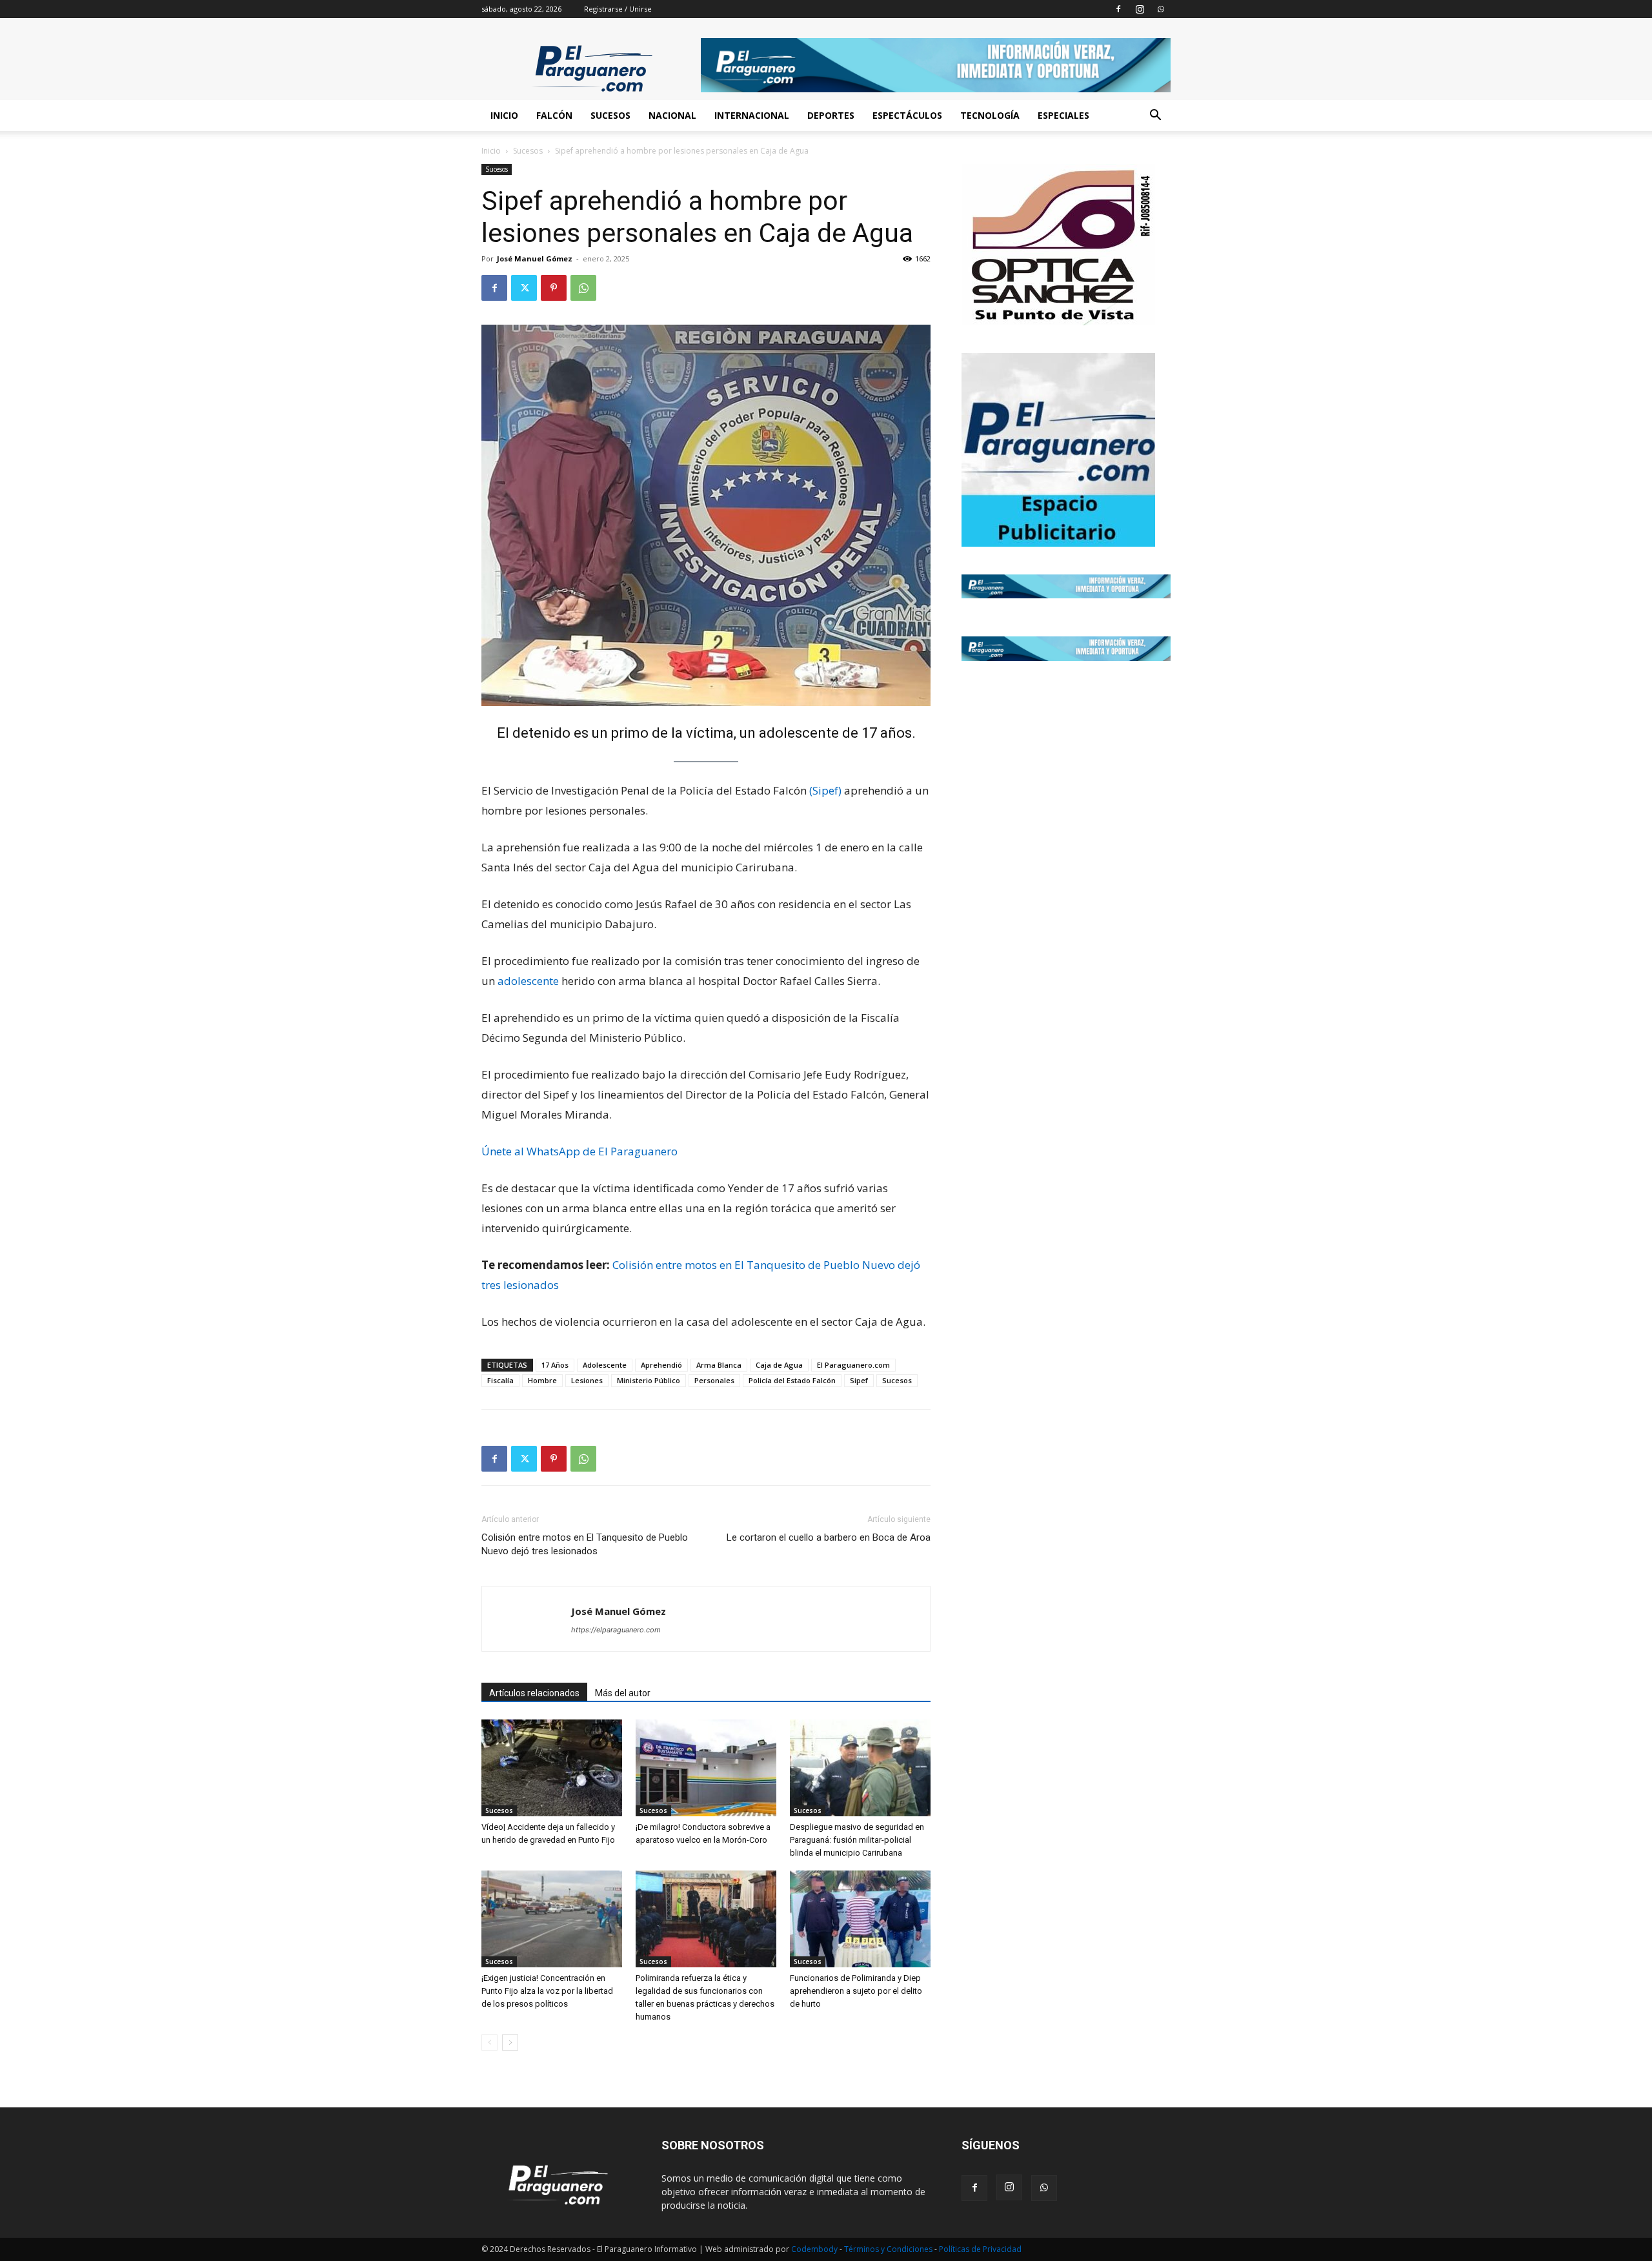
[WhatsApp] (1161, 9)
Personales (714, 1380)
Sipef (859, 1380)
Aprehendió (661, 1365)
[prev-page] (489, 2043)
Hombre (542, 1380)
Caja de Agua (779, 1365)
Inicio (504, 115)
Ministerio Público (649, 1380)
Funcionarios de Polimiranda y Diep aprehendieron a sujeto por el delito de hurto (856, 1991)
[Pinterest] (554, 288)
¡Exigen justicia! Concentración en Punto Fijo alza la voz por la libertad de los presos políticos (547, 1991)
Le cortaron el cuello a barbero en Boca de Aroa (829, 1537)
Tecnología (990, 115)
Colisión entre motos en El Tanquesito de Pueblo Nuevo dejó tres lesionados (585, 1544)
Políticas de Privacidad (980, 2249)
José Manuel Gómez (535, 259)
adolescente (528, 981)
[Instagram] (1140, 9)
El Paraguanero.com (853, 1365)
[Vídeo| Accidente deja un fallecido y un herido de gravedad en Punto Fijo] (552, 1768)
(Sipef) (825, 790)
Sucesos (610, 115)
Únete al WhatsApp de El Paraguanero (579, 1151)
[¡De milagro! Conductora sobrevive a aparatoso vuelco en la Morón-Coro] (706, 1768)
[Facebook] (1118, 9)
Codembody (815, 2249)
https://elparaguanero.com (616, 1630)
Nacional (672, 115)
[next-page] (510, 2043)
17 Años (555, 1365)
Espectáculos (907, 115)
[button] (1155, 117)
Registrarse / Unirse (618, 9)
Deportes (831, 115)
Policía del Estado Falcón (792, 1380)
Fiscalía (500, 1380)
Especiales (1063, 115)
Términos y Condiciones (889, 2249)
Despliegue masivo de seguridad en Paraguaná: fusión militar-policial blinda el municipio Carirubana (857, 1840)
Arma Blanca (719, 1365)
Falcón (554, 115)
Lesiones (587, 1380)
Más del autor (623, 1693)
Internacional (752, 115)
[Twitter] (524, 288)
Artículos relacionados (534, 1693)
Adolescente (605, 1365)
